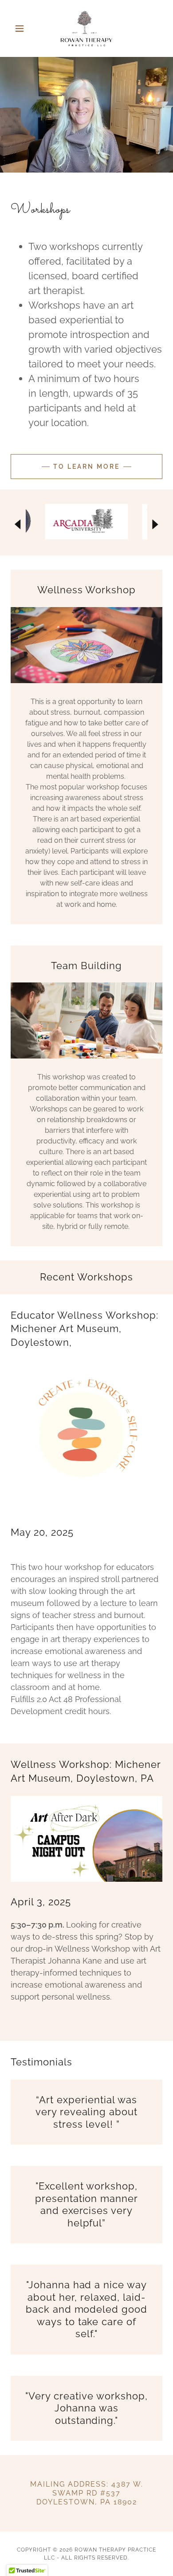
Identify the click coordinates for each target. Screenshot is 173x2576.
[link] (86, 28)
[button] (22, 28)
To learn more (86, 467)
